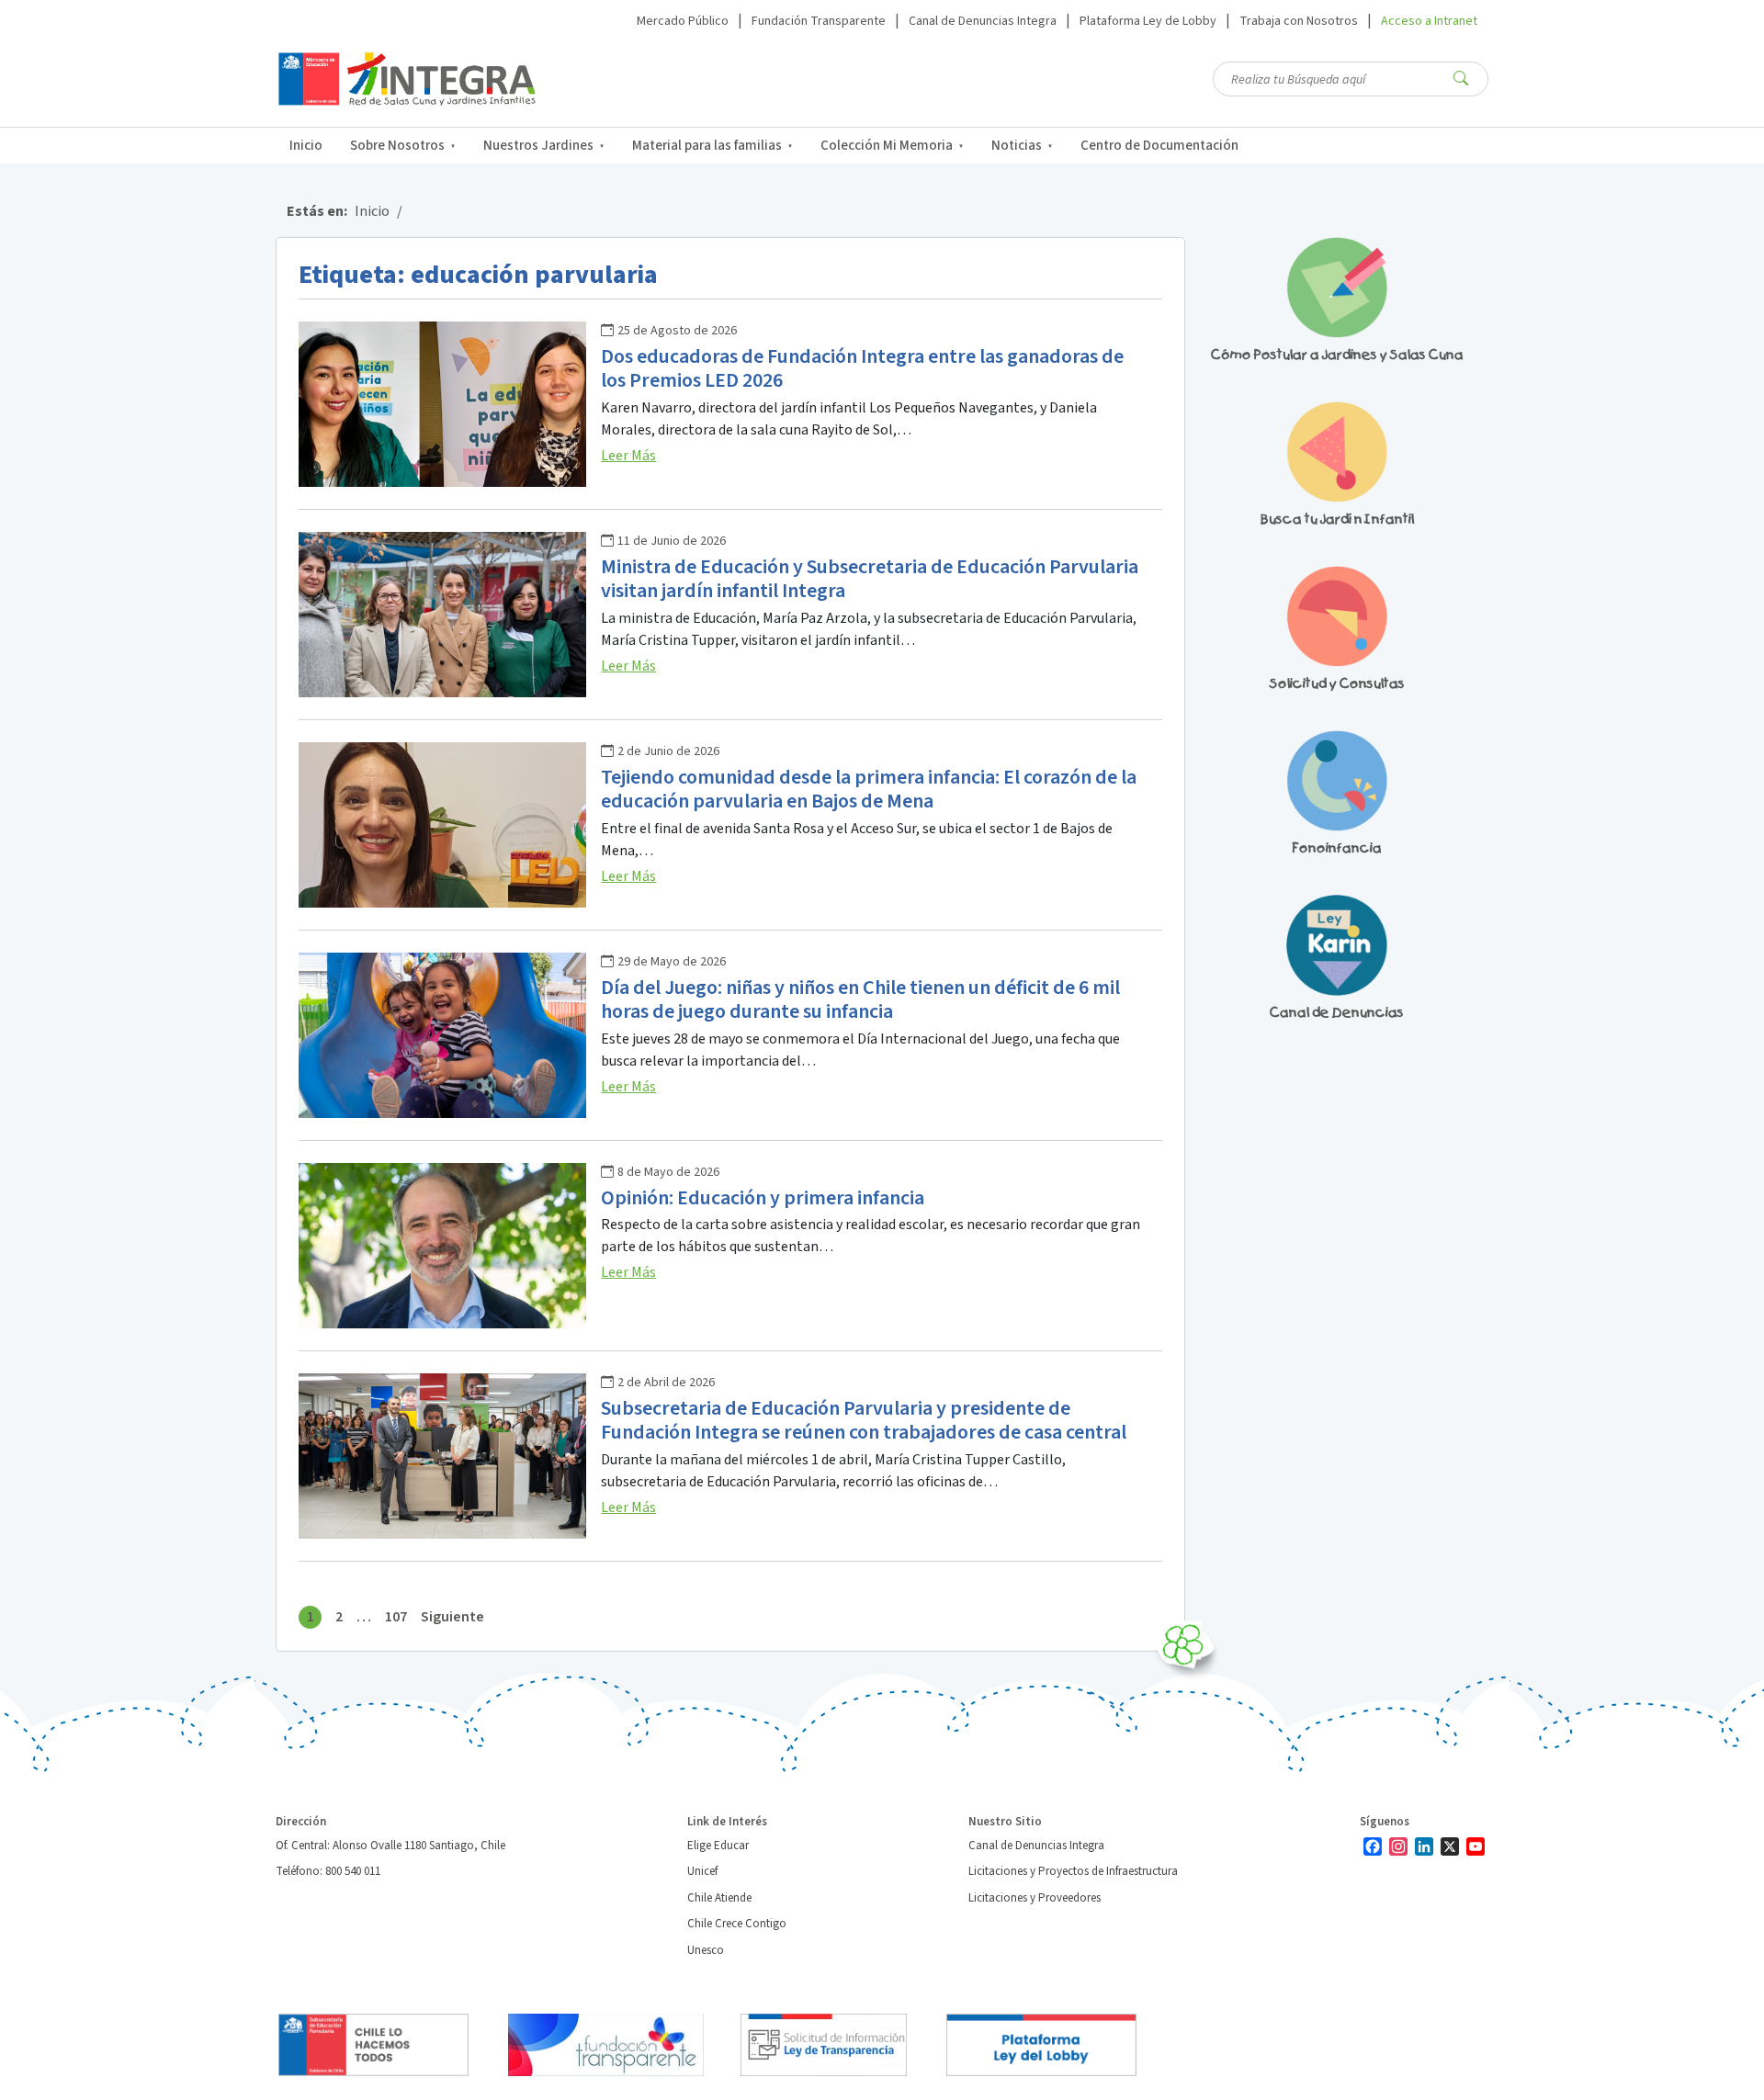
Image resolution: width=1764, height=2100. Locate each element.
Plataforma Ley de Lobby (1148, 21)
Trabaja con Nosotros (1299, 21)
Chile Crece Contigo (737, 1924)
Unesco (706, 1950)
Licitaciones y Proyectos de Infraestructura (1073, 1871)
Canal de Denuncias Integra (983, 21)
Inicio (306, 146)
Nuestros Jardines (538, 146)
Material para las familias (707, 146)
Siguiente (452, 1617)
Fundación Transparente (819, 21)
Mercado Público (683, 21)
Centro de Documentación (1159, 146)
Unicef (702, 1871)
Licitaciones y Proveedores (1035, 1898)
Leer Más (628, 456)
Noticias (1017, 146)
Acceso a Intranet (1429, 21)
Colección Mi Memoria (887, 146)
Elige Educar (718, 1846)
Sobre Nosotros (397, 146)
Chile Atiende (719, 1898)
